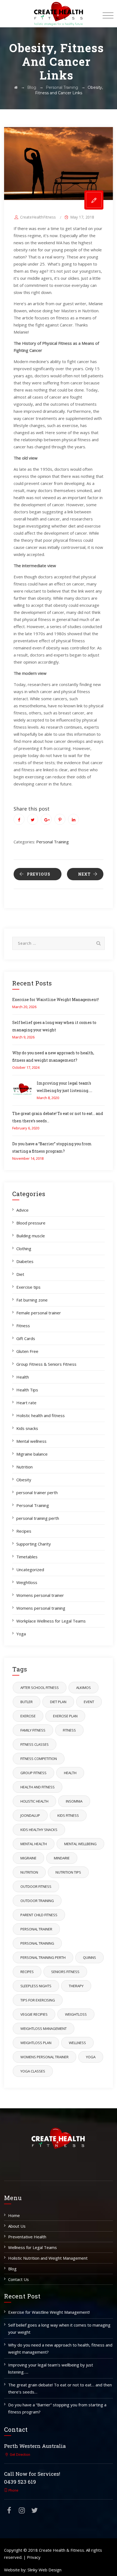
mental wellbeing (80, 1844)
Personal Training (53, 842)
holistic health (34, 1801)
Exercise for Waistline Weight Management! (56, 1000)
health (70, 1773)
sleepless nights (36, 1986)
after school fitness (40, 1688)
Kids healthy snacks (39, 1830)
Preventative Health (27, 2237)
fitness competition (39, 1759)
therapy (76, 1986)
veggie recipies (34, 2014)
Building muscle (31, 1236)
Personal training (37, 1943)
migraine (28, 1858)
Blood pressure (31, 1223)
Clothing (24, 1249)
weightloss (76, 2014)
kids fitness (68, 1815)
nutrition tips (68, 1872)
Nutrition (24, 1467)
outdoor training (37, 1901)
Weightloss (27, 1582)
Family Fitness (33, 1730)
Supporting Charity (34, 1544)
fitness (69, 1730)
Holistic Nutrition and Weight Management (48, 2258)
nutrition (29, 1872)
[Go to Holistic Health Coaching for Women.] (16, 87)
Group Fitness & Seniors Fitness (46, 1364)
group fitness (33, 1773)
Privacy (34, 2557)
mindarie (62, 1858)
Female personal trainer (39, 1313)
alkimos (84, 1688)
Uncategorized (30, 1570)
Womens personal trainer (40, 1595)
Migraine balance (32, 1454)
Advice (22, 1210)
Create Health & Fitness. (62, 2550)
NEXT (84, 874)
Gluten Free (27, 1351)
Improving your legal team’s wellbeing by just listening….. (51, 2368)
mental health (34, 1844)
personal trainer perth (37, 1492)
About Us (17, 2226)
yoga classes (33, 2071)
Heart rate (26, 1403)
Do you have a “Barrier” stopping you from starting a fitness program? (57, 2408)
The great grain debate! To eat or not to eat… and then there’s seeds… (60, 2388)
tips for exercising (38, 2000)
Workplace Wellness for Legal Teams (51, 1621)
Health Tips (27, 1390)
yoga (91, 2057)
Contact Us (19, 2279)
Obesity (24, 1480)
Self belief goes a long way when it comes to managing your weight (59, 2328)
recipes (27, 1972)
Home (14, 2215)
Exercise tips (28, 1287)
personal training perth (38, 1518)
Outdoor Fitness (36, 1886)
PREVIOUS (39, 874)
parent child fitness (39, 1915)
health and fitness (38, 1787)
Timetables (27, 1557)
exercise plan (65, 1716)
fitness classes (35, 1744)
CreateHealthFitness (38, 217)
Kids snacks (27, 1428)
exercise (28, 1716)
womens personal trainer (44, 2057)
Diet (20, 1274)
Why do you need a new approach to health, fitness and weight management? (60, 2348)
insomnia (74, 1801)
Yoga (21, 1634)
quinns (90, 1957)
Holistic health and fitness (41, 1415)
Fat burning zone (32, 1300)
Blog (12, 2269)
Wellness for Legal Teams (33, 2247)
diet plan (58, 1702)
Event (89, 1702)
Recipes (24, 1531)
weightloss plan (36, 2043)
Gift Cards (26, 1338)
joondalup (30, 1815)
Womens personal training (41, 1608)
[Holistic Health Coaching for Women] (59, 14)
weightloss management (44, 2029)
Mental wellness (31, 1441)
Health (23, 1377)
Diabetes (25, 1261)
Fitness (23, 1326)
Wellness (77, 2043)
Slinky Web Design (44, 2570)
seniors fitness (65, 1972)
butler (27, 1702)
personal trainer (36, 1929)
